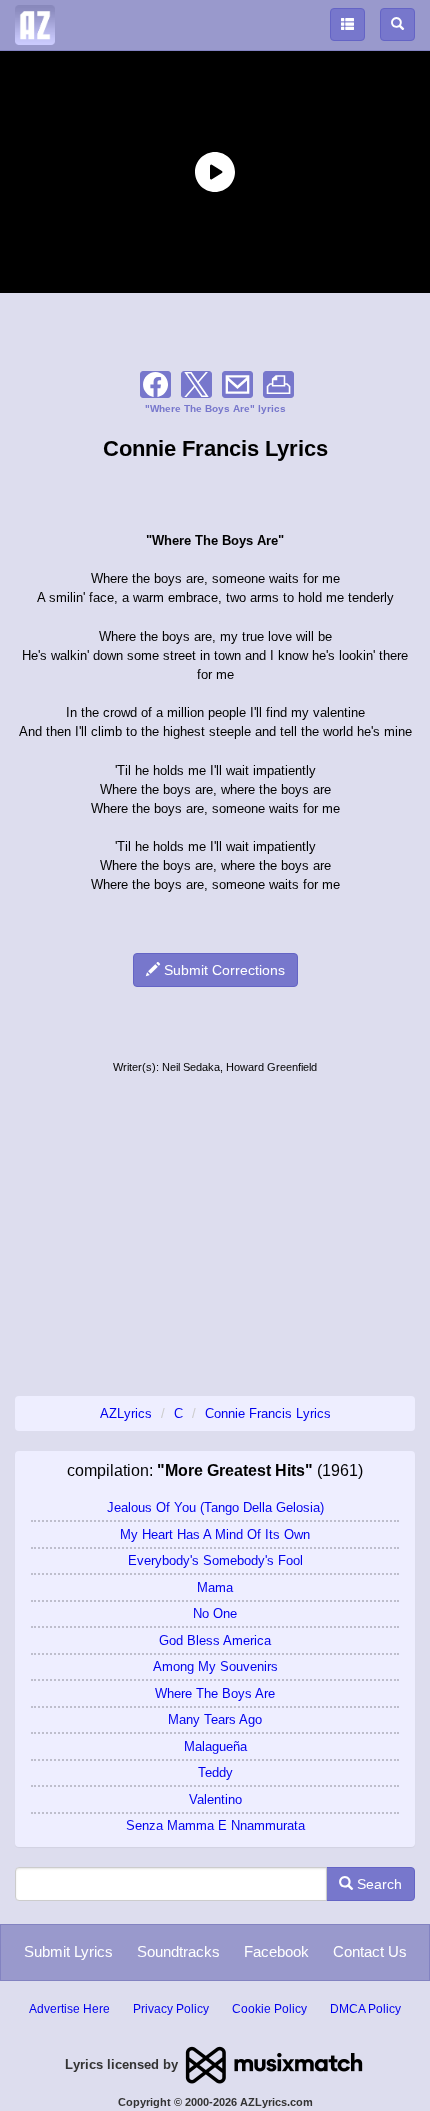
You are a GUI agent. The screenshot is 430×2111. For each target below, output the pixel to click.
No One (215, 1613)
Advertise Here (69, 2009)
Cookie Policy (269, 2009)
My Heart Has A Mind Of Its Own (215, 1534)
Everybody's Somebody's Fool (215, 1560)
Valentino (215, 1799)
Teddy (215, 1772)
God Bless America (215, 1640)
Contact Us (370, 1951)
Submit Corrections (222, 970)
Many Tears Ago (215, 1719)
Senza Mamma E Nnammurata (215, 1825)
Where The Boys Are (215, 1693)
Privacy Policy (171, 2009)
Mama (215, 1587)
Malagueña (215, 1746)
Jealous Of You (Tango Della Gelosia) (215, 1507)
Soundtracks (178, 1951)
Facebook (276, 1951)
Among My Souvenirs (215, 1666)
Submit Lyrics (68, 1951)
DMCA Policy (365, 2009)
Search (377, 1884)
